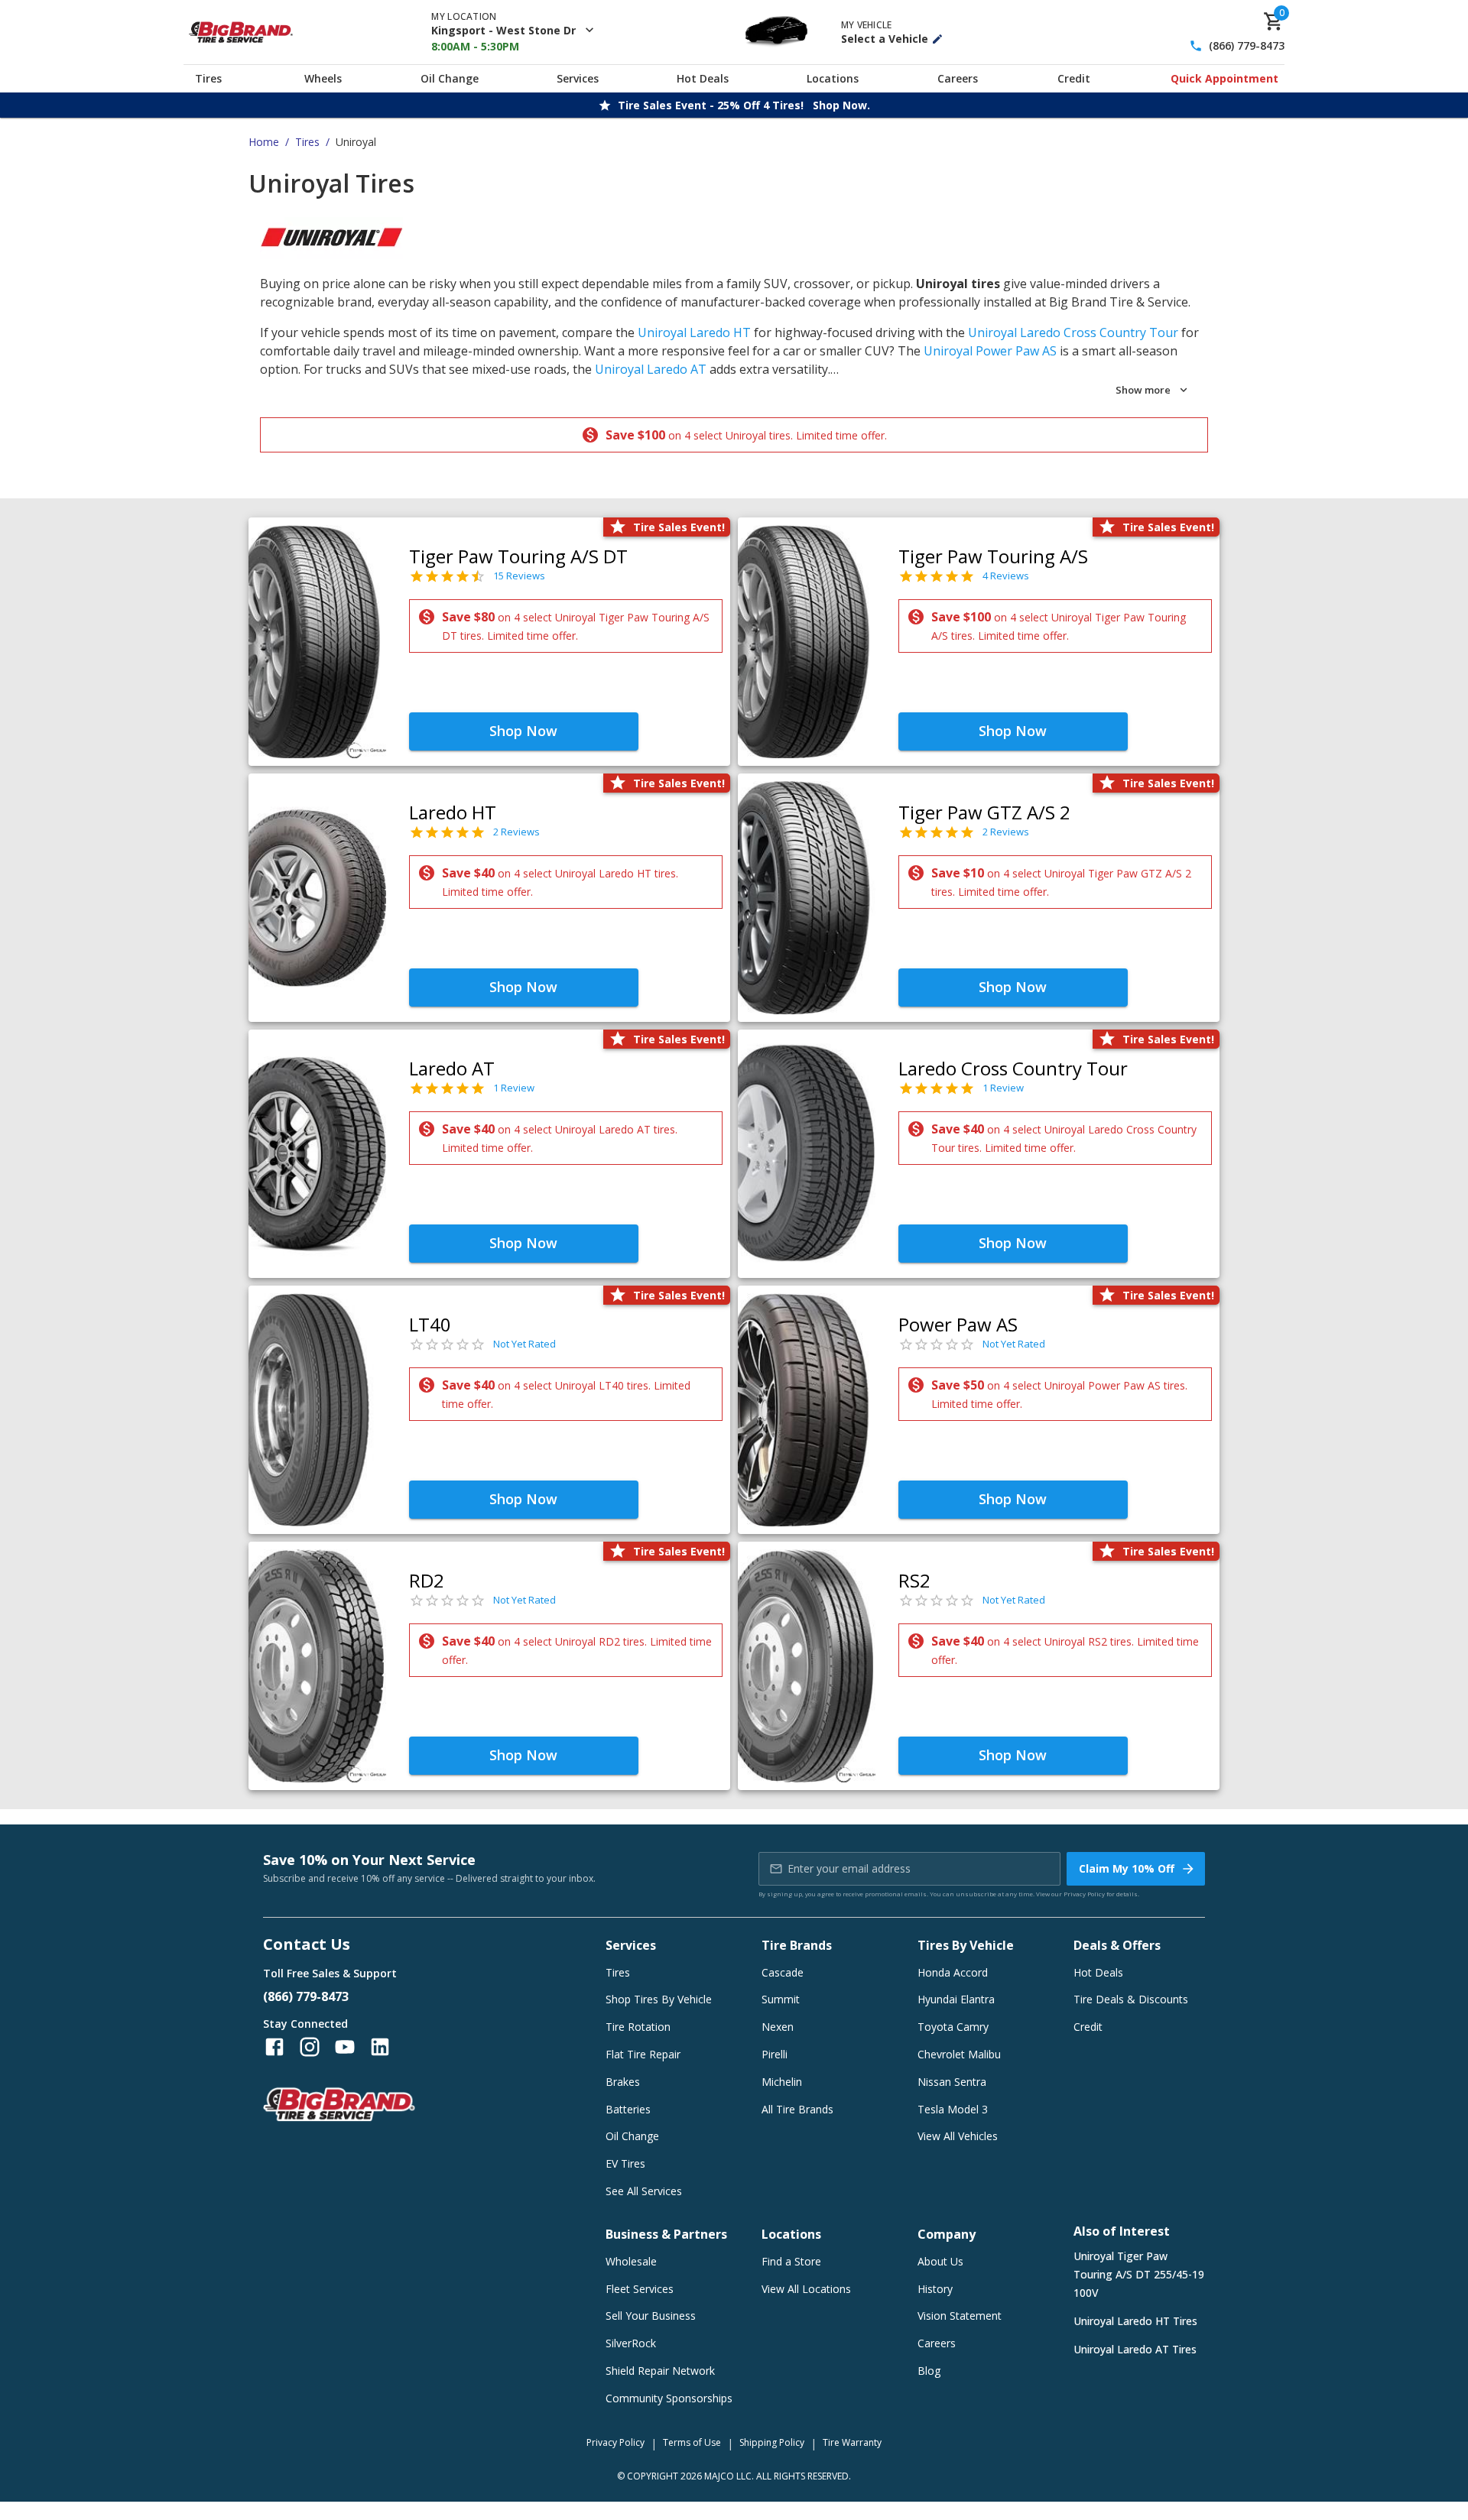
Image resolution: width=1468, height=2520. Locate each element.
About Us (940, 2261)
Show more (1143, 390)
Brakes (623, 2082)
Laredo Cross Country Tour (1013, 1068)
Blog (929, 2371)
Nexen (778, 2027)
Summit (781, 1999)
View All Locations (806, 2289)
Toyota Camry (953, 2027)
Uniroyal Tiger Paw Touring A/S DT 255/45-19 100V (1139, 2274)
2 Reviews (516, 832)
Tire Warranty (852, 2442)
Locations (833, 78)
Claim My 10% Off (1127, 1868)
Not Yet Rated (525, 1344)
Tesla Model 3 (953, 2109)
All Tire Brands (797, 2109)
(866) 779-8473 (1247, 46)
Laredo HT (453, 812)
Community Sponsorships (669, 2398)
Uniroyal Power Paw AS (990, 351)
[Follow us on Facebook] (274, 2047)
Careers (958, 78)
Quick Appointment (1224, 78)
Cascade (783, 1972)
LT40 (430, 1324)
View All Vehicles (958, 2136)
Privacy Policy (1084, 1894)
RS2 (914, 1580)
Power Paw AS (958, 1324)
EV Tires (625, 2163)
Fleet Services (640, 2289)
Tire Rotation (638, 2027)
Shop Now (523, 731)
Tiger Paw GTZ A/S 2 (984, 812)
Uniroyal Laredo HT (694, 332)
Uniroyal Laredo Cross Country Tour (1073, 332)
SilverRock (631, 2343)
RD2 (427, 1580)
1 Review (514, 1088)
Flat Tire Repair (643, 2054)
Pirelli (775, 2054)
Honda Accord (953, 1972)
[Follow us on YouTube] (345, 2047)
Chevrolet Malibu (959, 2054)
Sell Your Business (651, 2316)
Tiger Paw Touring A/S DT (518, 556)
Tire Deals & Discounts (1131, 1999)
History (935, 2289)
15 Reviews (519, 576)
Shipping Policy (772, 2442)
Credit (1074, 78)
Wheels (323, 78)
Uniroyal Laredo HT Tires (1135, 2321)
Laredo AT (452, 1068)
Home (264, 142)
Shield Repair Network (660, 2371)
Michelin (782, 2082)
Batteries (628, 2109)
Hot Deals (703, 78)
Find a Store (791, 2261)
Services (578, 78)
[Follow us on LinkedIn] (380, 2047)
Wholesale (631, 2261)
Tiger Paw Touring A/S (993, 556)
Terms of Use (692, 2442)
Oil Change (450, 78)
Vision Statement (960, 2316)
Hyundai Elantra (956, 1999)
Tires (208, 78)
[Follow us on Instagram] (310, 2047)
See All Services (644, 2191)
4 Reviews (1006, 576)
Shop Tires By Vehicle (659, 1999)
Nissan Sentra (952, 2082)
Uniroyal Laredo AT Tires (1135, 2349)
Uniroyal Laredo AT (651, 369)
